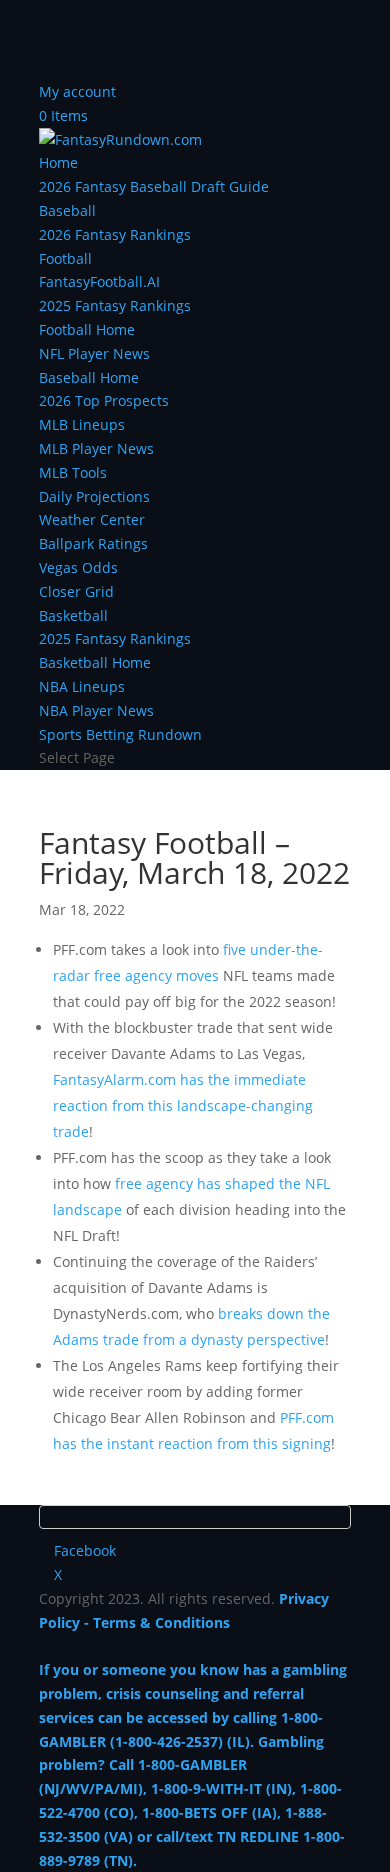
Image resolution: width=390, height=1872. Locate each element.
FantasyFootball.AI (99, 281)
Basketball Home (95, 662)
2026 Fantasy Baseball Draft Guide (154, 186)
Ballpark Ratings (93, 543)
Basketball (73, 615)
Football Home (87, 329)
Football (65, 258)
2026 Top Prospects (104, 400)
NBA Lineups (82, 686)
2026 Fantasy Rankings (115, 234)
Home (58, 162)
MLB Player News (96, 448)
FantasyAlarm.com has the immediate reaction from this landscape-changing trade (183, 1105)
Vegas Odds (78, 567)
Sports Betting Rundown (120, 734)
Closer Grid (76, 591)
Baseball (67, 210)
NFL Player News (94, 353)
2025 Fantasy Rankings (115, 305)
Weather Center (92, 519)
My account (77, 91)
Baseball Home (89, 377)
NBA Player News (96, 710)
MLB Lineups (82, 424)
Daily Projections (94, 496)
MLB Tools (73, 472)
